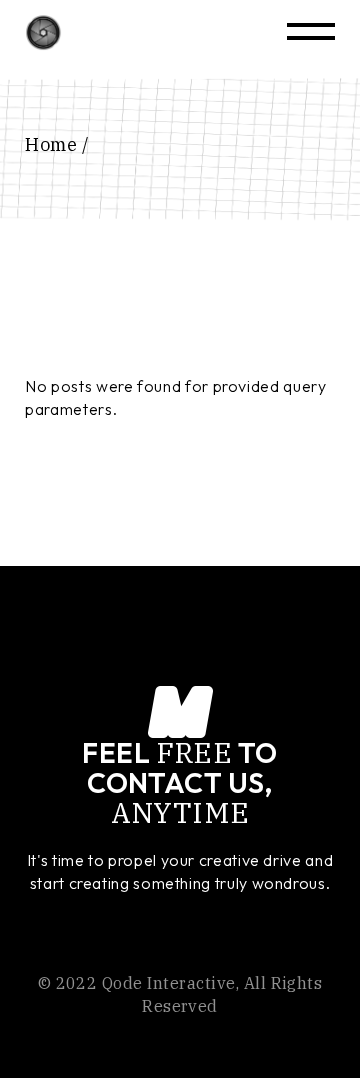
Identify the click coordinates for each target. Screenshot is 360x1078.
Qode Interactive (169, 983)
